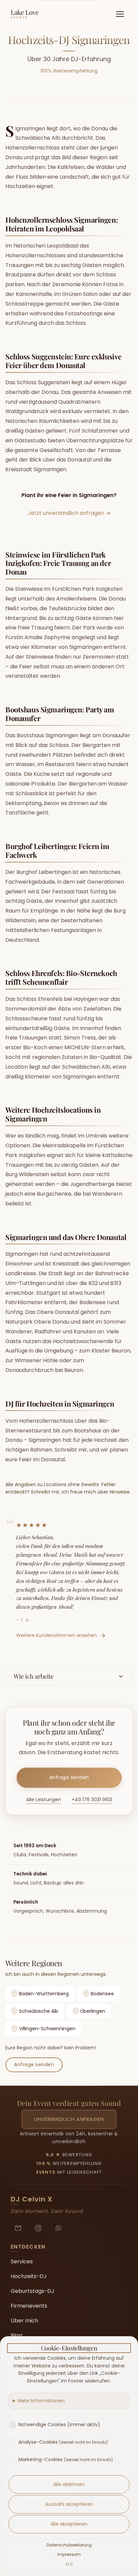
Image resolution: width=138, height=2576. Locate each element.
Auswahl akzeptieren (69, 2504)
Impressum (69, 2554)
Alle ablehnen (69, 2484)
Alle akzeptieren (69, 2524)
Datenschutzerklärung (69, 2545)
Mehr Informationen (41, 2401)
